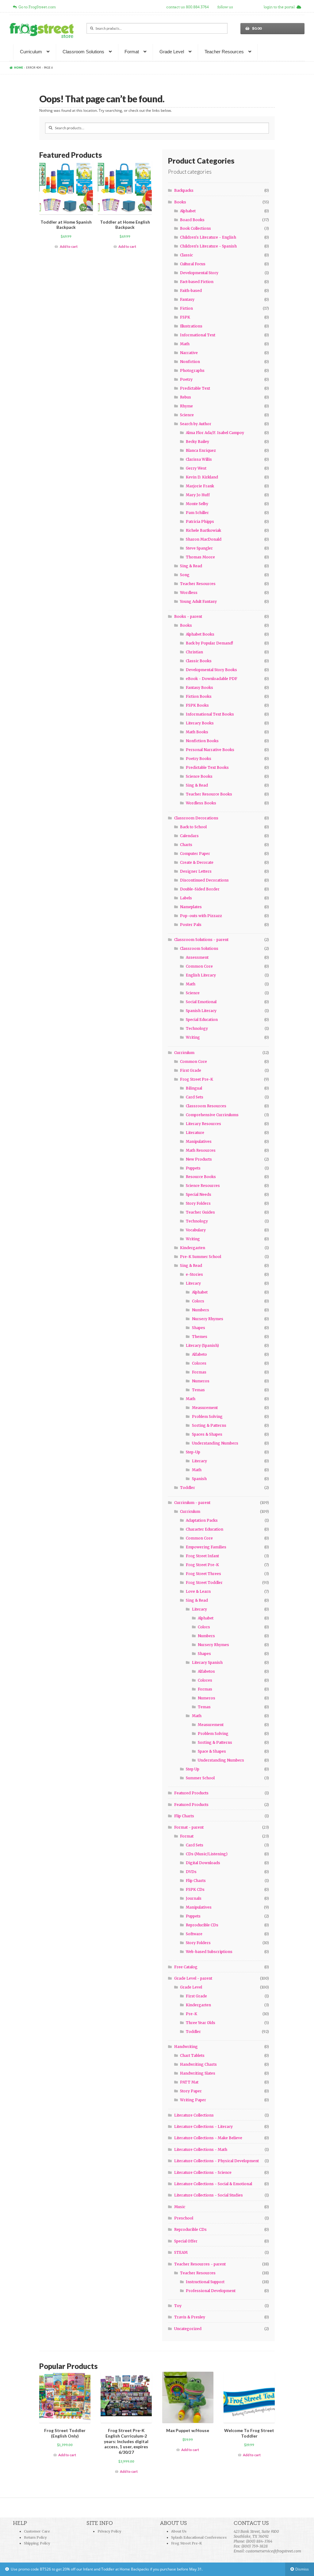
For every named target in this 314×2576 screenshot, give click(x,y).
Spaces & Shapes (207, 1434)
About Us (179, 2531)
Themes (200, 1337)
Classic (186, 255)
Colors (198, 1301)
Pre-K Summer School (201, 1257)
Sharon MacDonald (204, 539)
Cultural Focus (193, 264)
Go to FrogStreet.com (36, 7)
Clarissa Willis (199, 459)
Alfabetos (206, 1671)
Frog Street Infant (202, 1556)
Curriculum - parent (192, 1503)
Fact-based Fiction (197, 282)
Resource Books (201, 1177)
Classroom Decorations (196, 818)
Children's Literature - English (208, 237)
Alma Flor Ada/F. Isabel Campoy (215, 433)
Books (180, 202)
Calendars (189, 836)
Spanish (199, 1479)
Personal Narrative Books (210, 750)
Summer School (200, 1778)
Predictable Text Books (207, 767)
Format (132, 52)
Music (180, 2207)
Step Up (193, 1769)
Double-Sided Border (200, 889)
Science (187, 415)
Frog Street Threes (203, 1574)
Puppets (193, 1168)
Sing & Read (191, 566)
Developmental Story (199, 273)
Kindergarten (193, 1248)
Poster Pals (191, 925)
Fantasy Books (199, 687)
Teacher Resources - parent (200, 2264)
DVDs (191, 1872)
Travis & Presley (190, 2317)
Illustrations (191, 326)
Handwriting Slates (198, 2073)
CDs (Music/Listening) (207, 1854)
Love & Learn (198, 1591)
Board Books (192, 220)
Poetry (186, 379)
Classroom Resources (206, 1106)
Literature (195, 1133)
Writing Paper (193, 2100)
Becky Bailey (197, 442)
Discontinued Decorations (204, 880)
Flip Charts (184, 1816)
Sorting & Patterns (209, 1425)
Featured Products (191, 1793)
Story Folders (198, 1203)
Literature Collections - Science (203, 2172)
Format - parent (189, 1827)
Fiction (186, 308)
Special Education (202, 1020)
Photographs (192, 370)
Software (194, 1934)
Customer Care (37, 2531)
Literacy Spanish (207, 1662)
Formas (199, 1372)
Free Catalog (186, 1967)
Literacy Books (200, 723)
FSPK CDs (195, 1889)
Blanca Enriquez (201, 450)
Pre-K (191, 2014)
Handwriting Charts (198, 2064)
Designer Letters (196, 871)
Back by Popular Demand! (209, 643)
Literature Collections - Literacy (203, 2127)
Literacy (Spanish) (202, 1345)
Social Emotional (201, 1002)
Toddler (188, 1488)
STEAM (181, 2252)
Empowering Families (206, 1547)
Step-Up (193, 1452)
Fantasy (187, 299)
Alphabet (188, 211)
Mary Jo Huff (198, 495)
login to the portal (280, 7)
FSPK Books (197, 705)
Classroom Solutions (83, 52)
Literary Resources (203, 1124)
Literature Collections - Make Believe (208, 2138)
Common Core (199, 966)
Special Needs (199, 1194)
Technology (197, 1028)
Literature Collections (194, 2115)
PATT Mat (189, 2082)
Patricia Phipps (200, 521)
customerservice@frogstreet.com (273, 2551)
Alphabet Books (200, 634)
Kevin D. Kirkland (202, 477)
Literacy (193, 1283)
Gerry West (196, 468)
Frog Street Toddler (204, 1583)
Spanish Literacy (201, 1011)
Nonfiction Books (202, 741)
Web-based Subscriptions (209, 1952)
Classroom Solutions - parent (201, 940)
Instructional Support (205, 2282)
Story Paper (191, 2091)
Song (185, 575)
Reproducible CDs (202, 1925)
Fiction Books (199, 696)
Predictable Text (195, 388)
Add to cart (69, 246)
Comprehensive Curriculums (212, 1115)
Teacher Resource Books (209, 794)
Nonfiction (190, 362)
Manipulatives (199, 1141)
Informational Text (198, 335)
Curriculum (31, 52)
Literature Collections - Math (201, 2149)
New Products (199, 1159)
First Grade (191, 1070)
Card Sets (195, 1097)
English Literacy (201, 975)
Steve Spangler (199, 548)
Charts (186, 845)
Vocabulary (196, 1230)
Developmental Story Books (211, 670)
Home (19, 68)
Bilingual (194, 1088)
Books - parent (188, 616)
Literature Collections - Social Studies (209, 2195)
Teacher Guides (200, 1212)
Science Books (199, 776)
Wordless (189, 593)
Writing (193, 1037)
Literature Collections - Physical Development (216, 2161)
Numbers (201, 1310)
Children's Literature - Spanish (208, 246)
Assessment (197, 957)
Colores (199, 1363)
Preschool (184, 2218)
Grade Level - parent (193, 1978)
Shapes (199, 1328)
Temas (198, 1390)
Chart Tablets (192, 2055)
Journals (194, 1898)
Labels (186, 898)
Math (185, 344)
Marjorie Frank (200, 486)
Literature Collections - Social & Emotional (213, 2184)
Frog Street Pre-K (197, 1079)
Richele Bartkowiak (203, 530)
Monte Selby (197, 504)
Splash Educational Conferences (199, 2537)
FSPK (185, 317)
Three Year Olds (201, 2023)
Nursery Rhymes (208, 1319)
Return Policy (35, 2537)
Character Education (205, 1529)
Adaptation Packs (202, 1520)
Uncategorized (188, 2329)
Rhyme (186, 406)
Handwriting (186, 2047)
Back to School (193, 827)
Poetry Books (199, 759)
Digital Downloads (203, 1863)
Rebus (186, 397)
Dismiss (302, 2569)
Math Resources (201, 1150)
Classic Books (199, 661)
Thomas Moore (200, 557)
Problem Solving (207, 1416)
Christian (194, 652)
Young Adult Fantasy (198, 601)
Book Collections (195, 228)
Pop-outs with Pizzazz (201, 916)
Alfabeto (199, 1354)
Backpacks (184, 190)
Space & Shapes (212, 1751)
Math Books (197, 732)
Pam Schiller (197, 513)
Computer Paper (195, 854)
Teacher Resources (224, 52)
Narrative (189, 353)
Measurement (205, 1408)
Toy (178, 2306)
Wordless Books (201, 803)
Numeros (201, 1381)
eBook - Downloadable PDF (212, 679)
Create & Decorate (197, 862)
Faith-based (191, 291)
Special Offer (186, 2241)
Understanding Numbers (215, 1443)
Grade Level (172, 52)
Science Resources (203, 1186)
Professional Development (211, 2291)
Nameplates (191, 907)
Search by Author (196, 424)
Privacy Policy (109, 2531)
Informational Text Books (210, 714)
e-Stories (194, 1274)
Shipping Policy (37, 2543)
